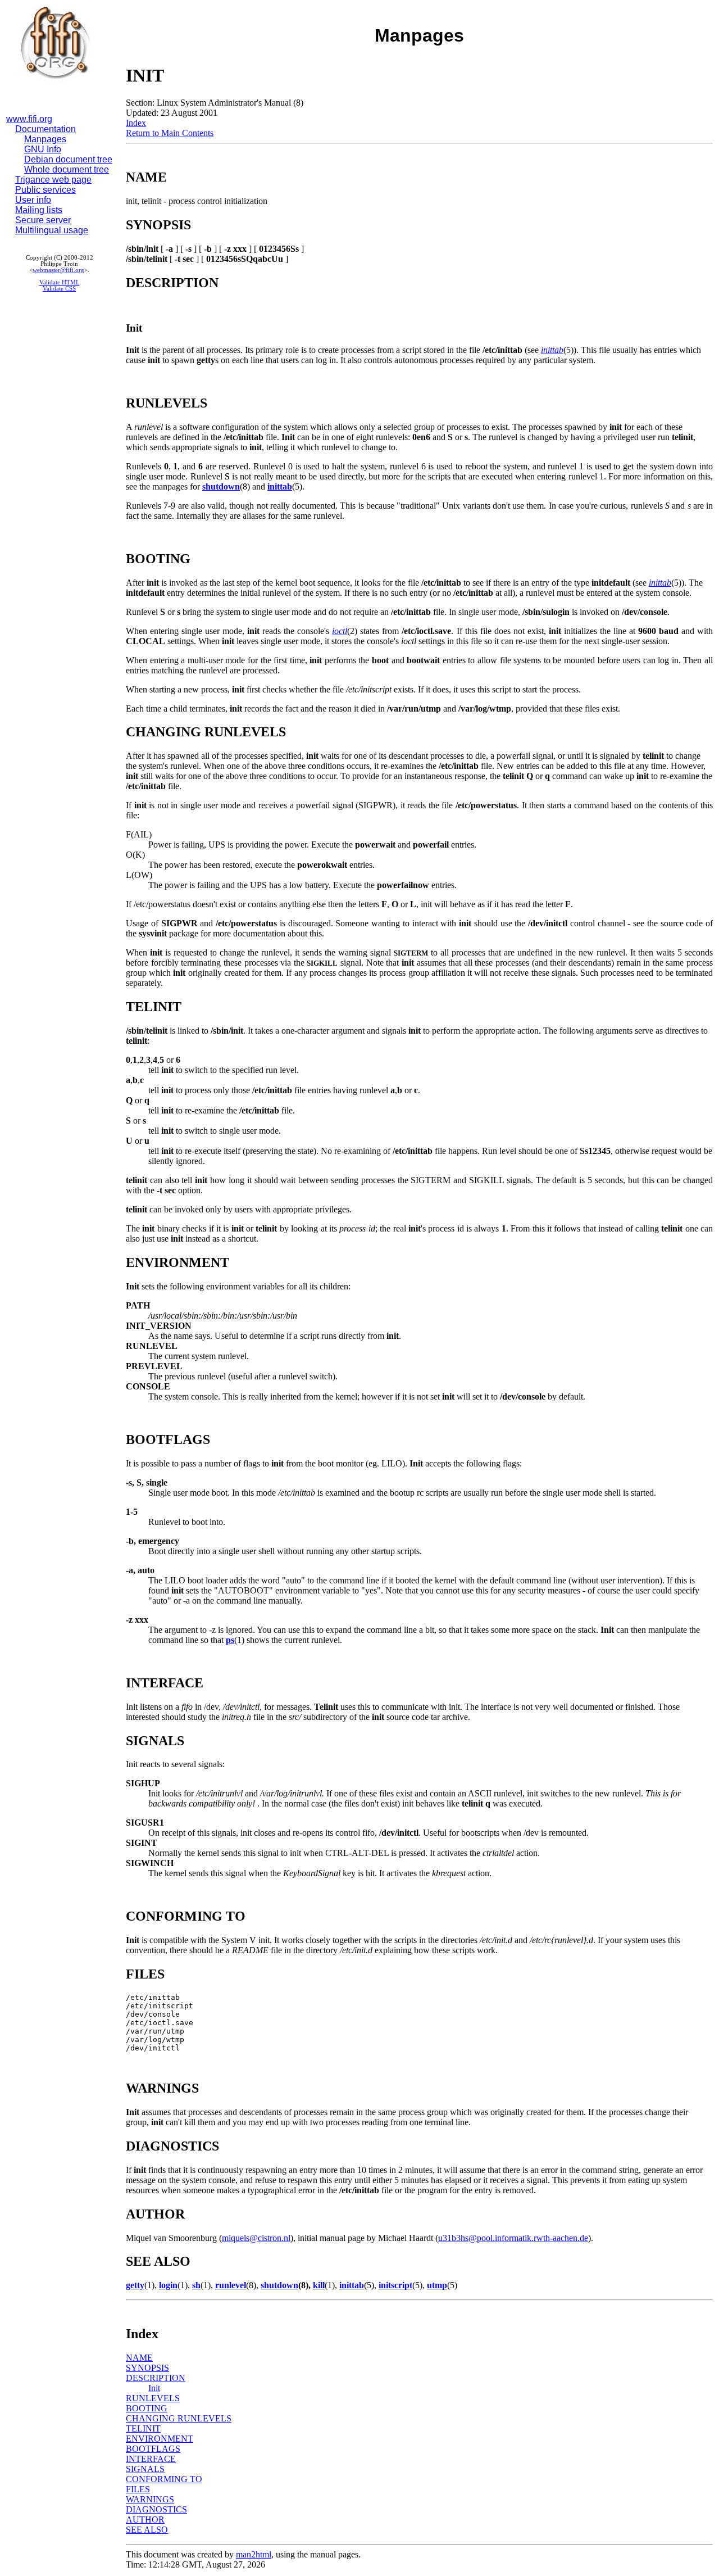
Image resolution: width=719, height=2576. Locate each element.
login (168, 2285)
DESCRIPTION (156, 2378)
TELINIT (143, 2428)
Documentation (45, 129)
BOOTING (147, 2408)
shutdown (221, 486)
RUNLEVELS (153, 2398)
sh (196, 2285)
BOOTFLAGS (153, 2449)
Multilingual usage (52, 230)
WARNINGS (150, 2499)
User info (33, 200)
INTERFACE (151, 2459)
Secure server (43, 220)
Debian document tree (68, 159)
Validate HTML (60, 282)
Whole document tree (67, 169)
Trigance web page (53, 180)
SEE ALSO (147, 2530)
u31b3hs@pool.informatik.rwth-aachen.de (513, 2238)
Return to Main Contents (170, 133)
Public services (45, 190)
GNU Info (43, 149)
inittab (552, 350)
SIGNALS (145, 2469)
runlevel (231, 2285)
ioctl (340, 631)
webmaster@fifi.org (58, 270)
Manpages (45, 139)
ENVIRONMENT (160, 2439)
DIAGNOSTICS (156, 2509)
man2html (254, 2554)
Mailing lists (39, 210)
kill (319, 2285)
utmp (437, 2285)
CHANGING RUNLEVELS (179, 2418)
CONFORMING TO (164, 2479)
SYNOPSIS (147, 2368)
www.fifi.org (29, 119)
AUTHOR (145, 2520)
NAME (139, 2358)
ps (230, 1640)
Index (136, 123)
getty (135, 2285)
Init (154, 2388)
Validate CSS (59, 289)
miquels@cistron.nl (256, 2238)
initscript (395, 2285)
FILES (138, 2489)
